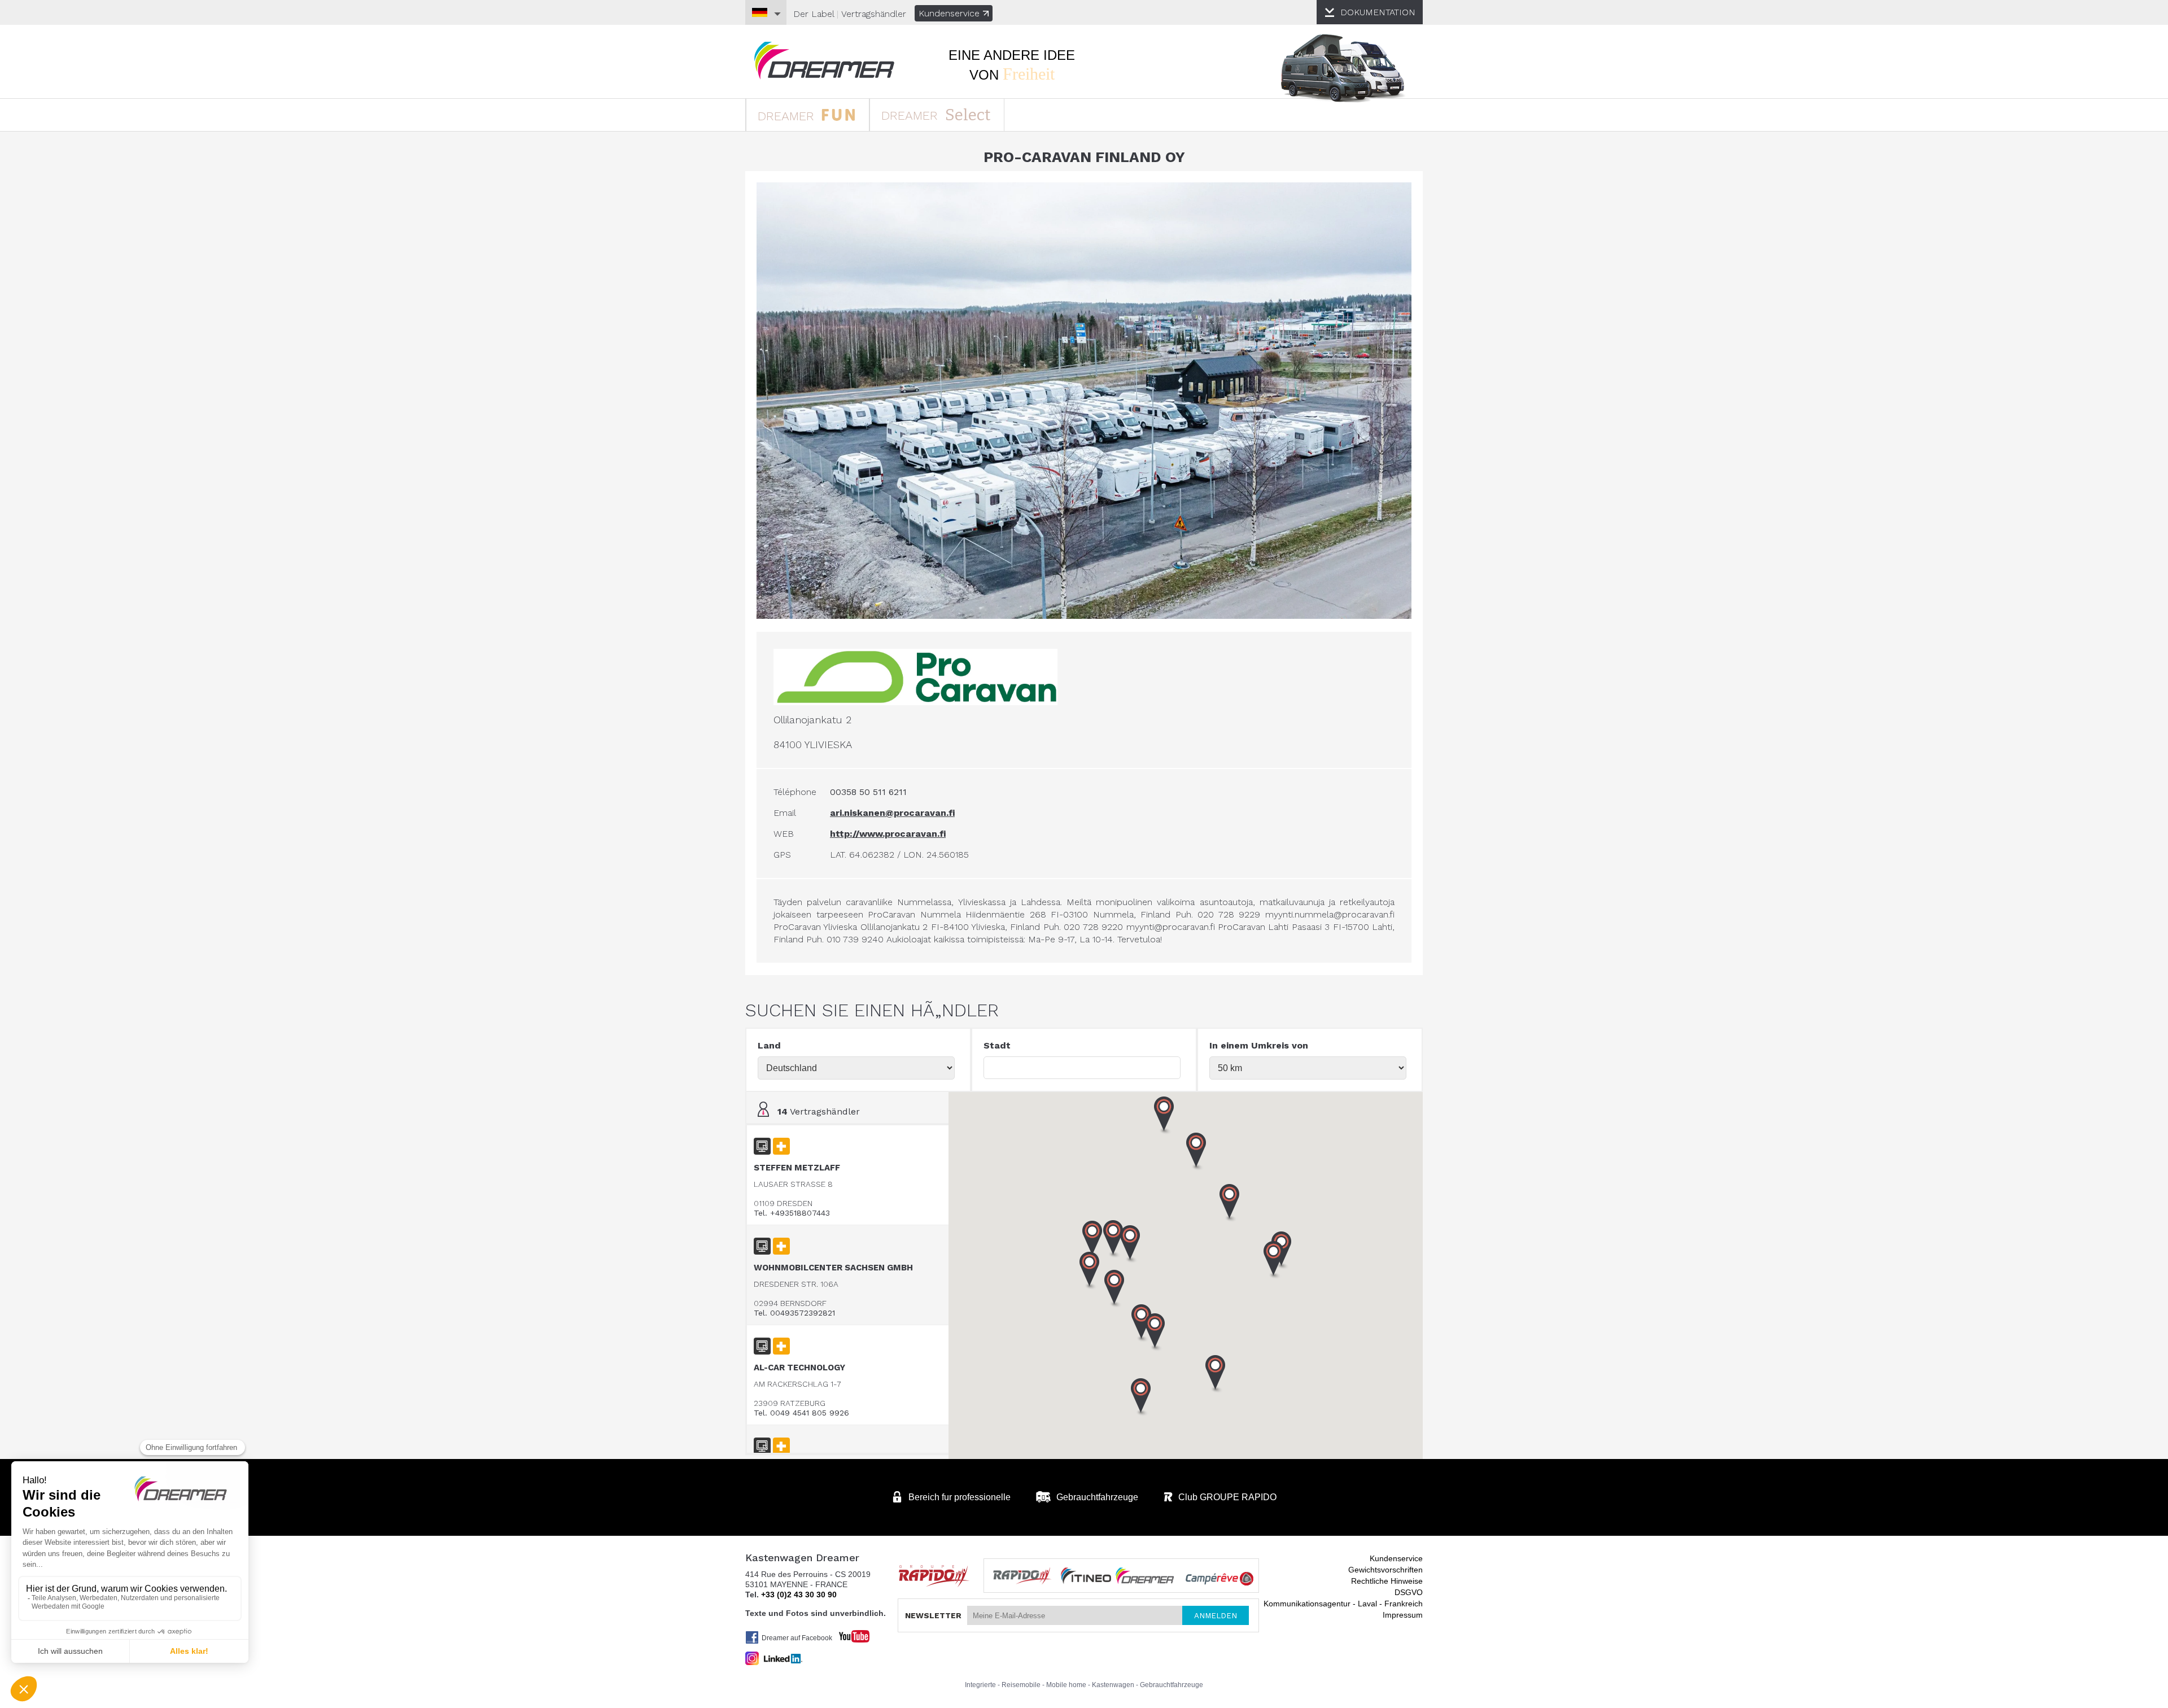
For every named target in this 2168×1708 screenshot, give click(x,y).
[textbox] (1082, 1068)
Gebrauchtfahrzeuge (1172, 1685)
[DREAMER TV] (849, 1633)
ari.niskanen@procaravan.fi (892, 813)
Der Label (814, 14)
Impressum (1403, 1615)
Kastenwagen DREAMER (824, 61)
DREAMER (788, 116)
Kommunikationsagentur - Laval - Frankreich (1343, 1604)
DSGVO (1409, 1592)
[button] (1274, 1260)
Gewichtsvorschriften (1385, 1570)
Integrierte (980, 1685)
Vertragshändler (874, 14)
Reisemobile (1021, 1685)
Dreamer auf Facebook (797, 1638)
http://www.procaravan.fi (888, 834)
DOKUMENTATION (1378, 12)
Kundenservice (949, 13)
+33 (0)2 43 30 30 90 (799, 1595)
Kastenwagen (1113, 1685)
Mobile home (1066, 1685)
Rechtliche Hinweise (1387, 1581)
